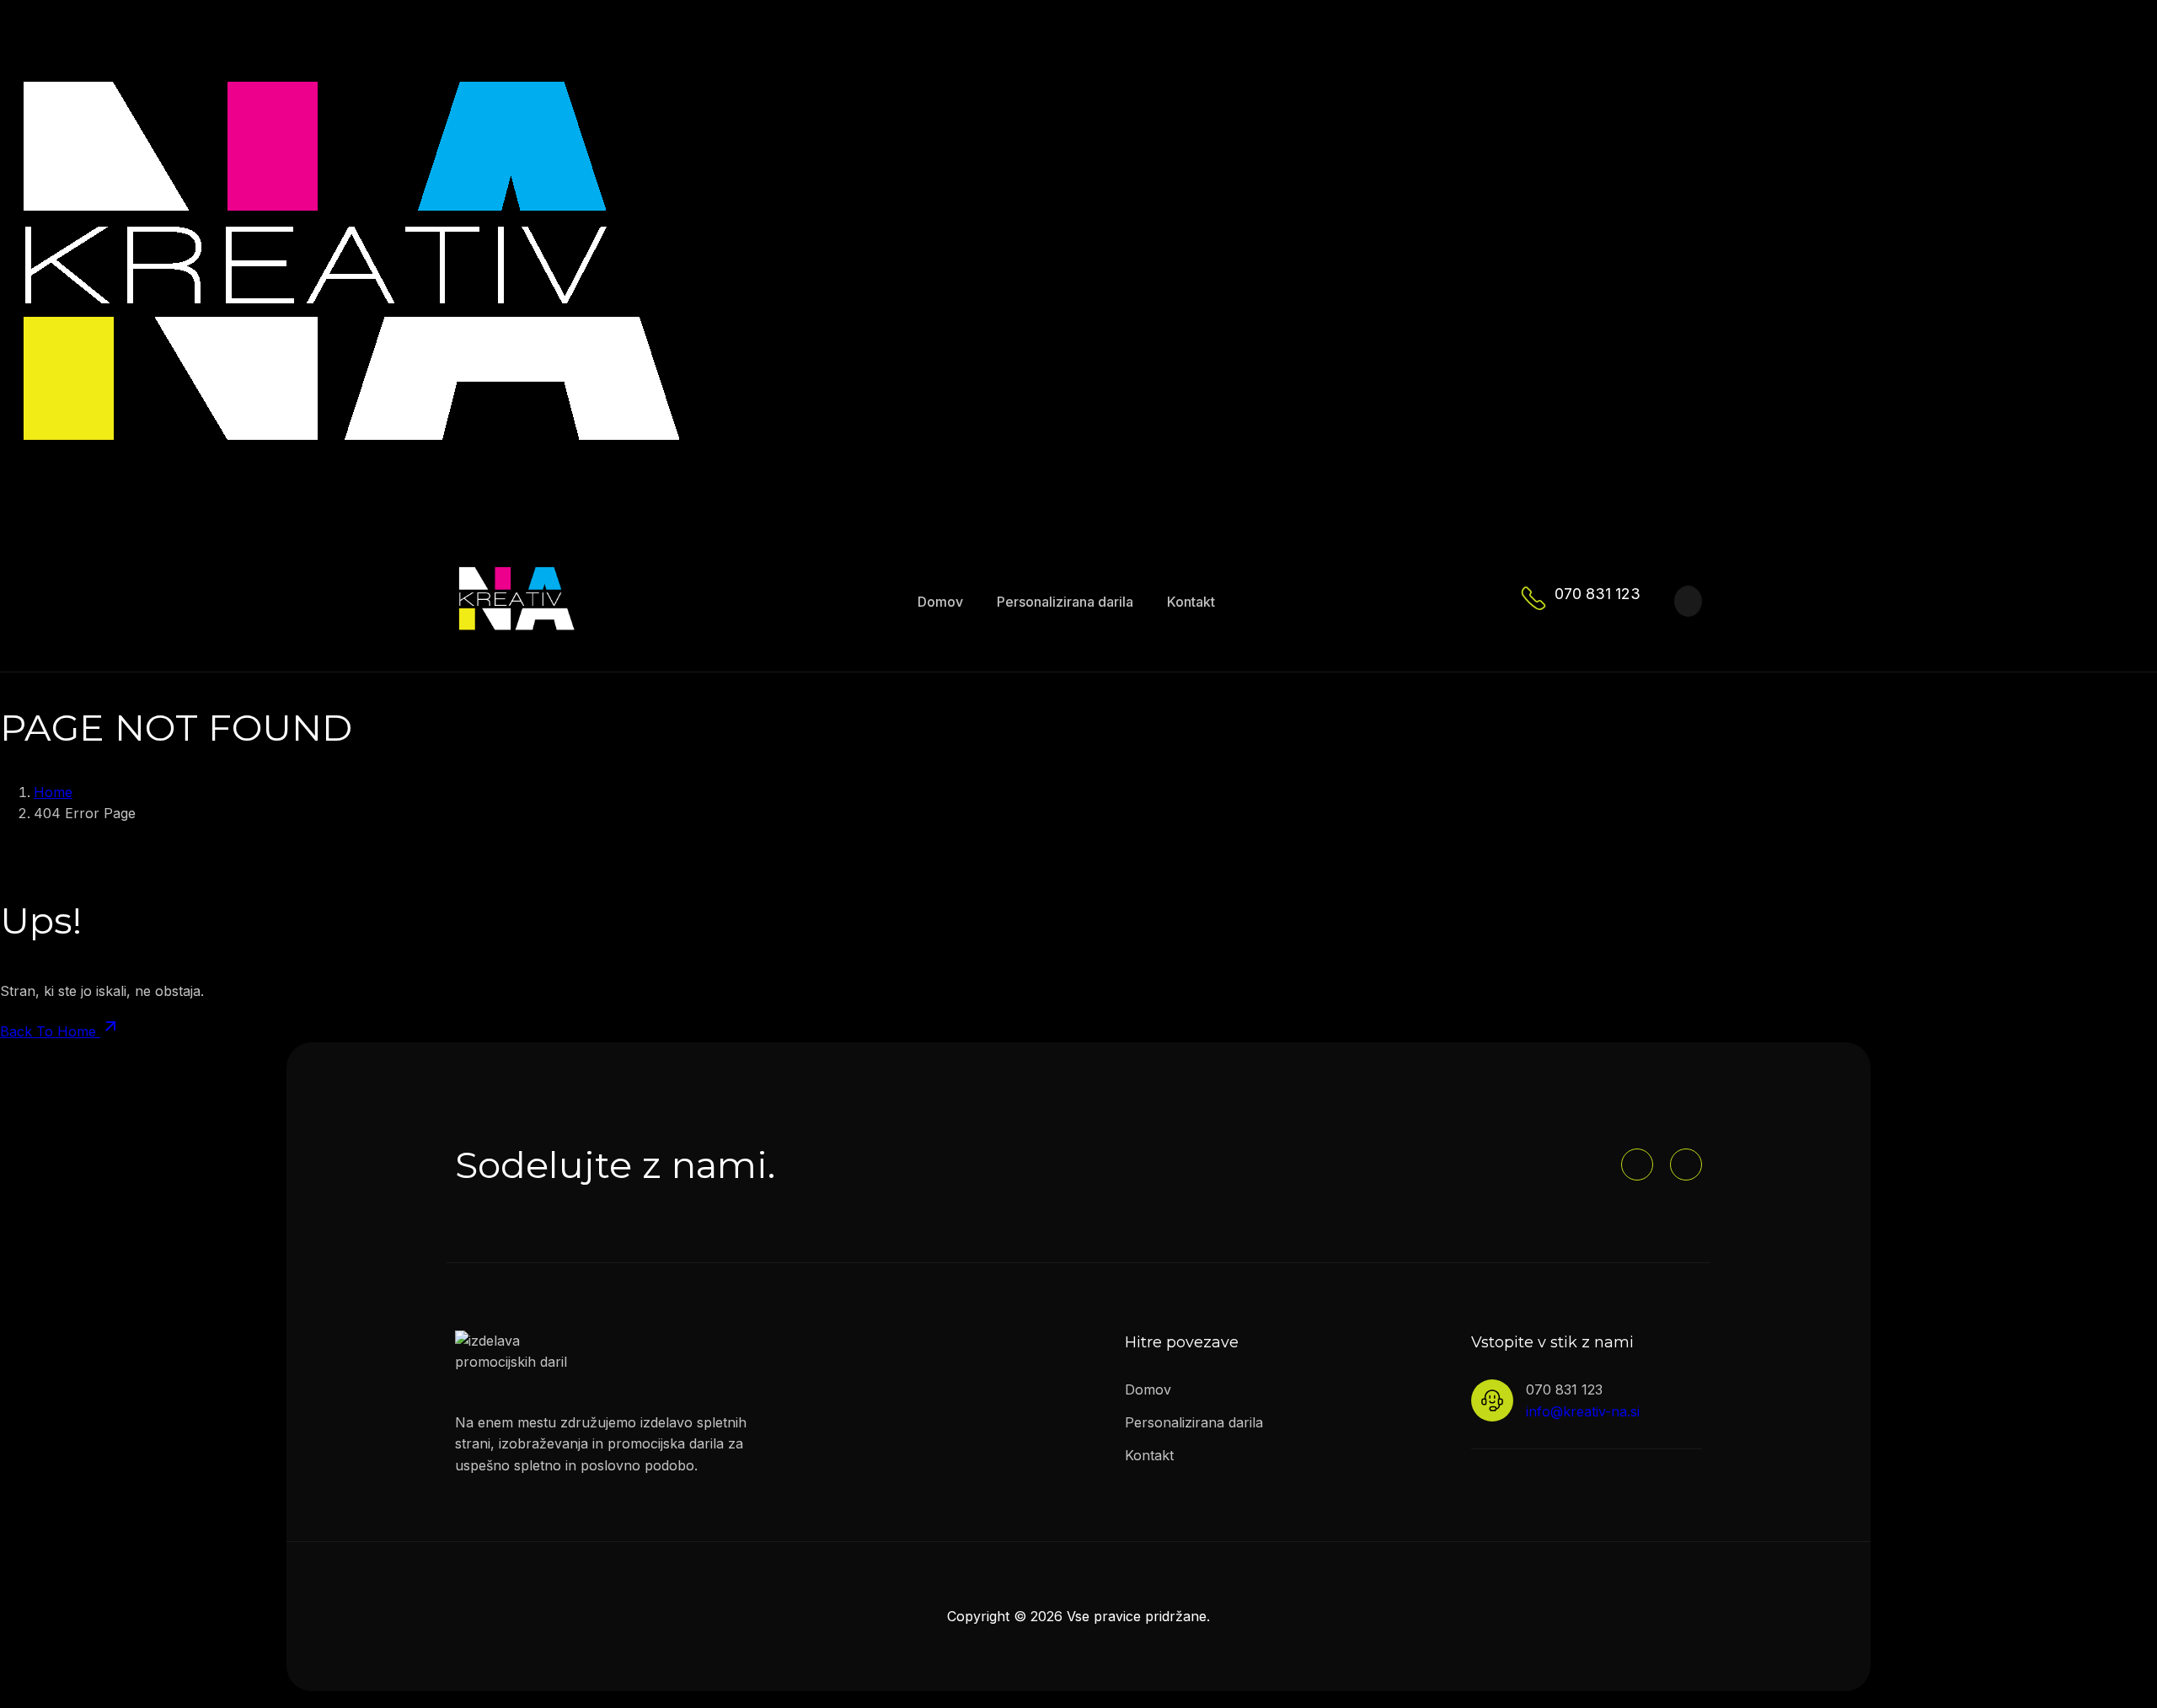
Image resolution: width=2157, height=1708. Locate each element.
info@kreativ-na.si (1583, 1411)
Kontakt (1191, 602)
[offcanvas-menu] (1688, 601)
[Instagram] (1686, 1165)
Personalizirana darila (1065, 602)
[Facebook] (1637, 1165)
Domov (940, 602)
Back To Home (50, 1031)
